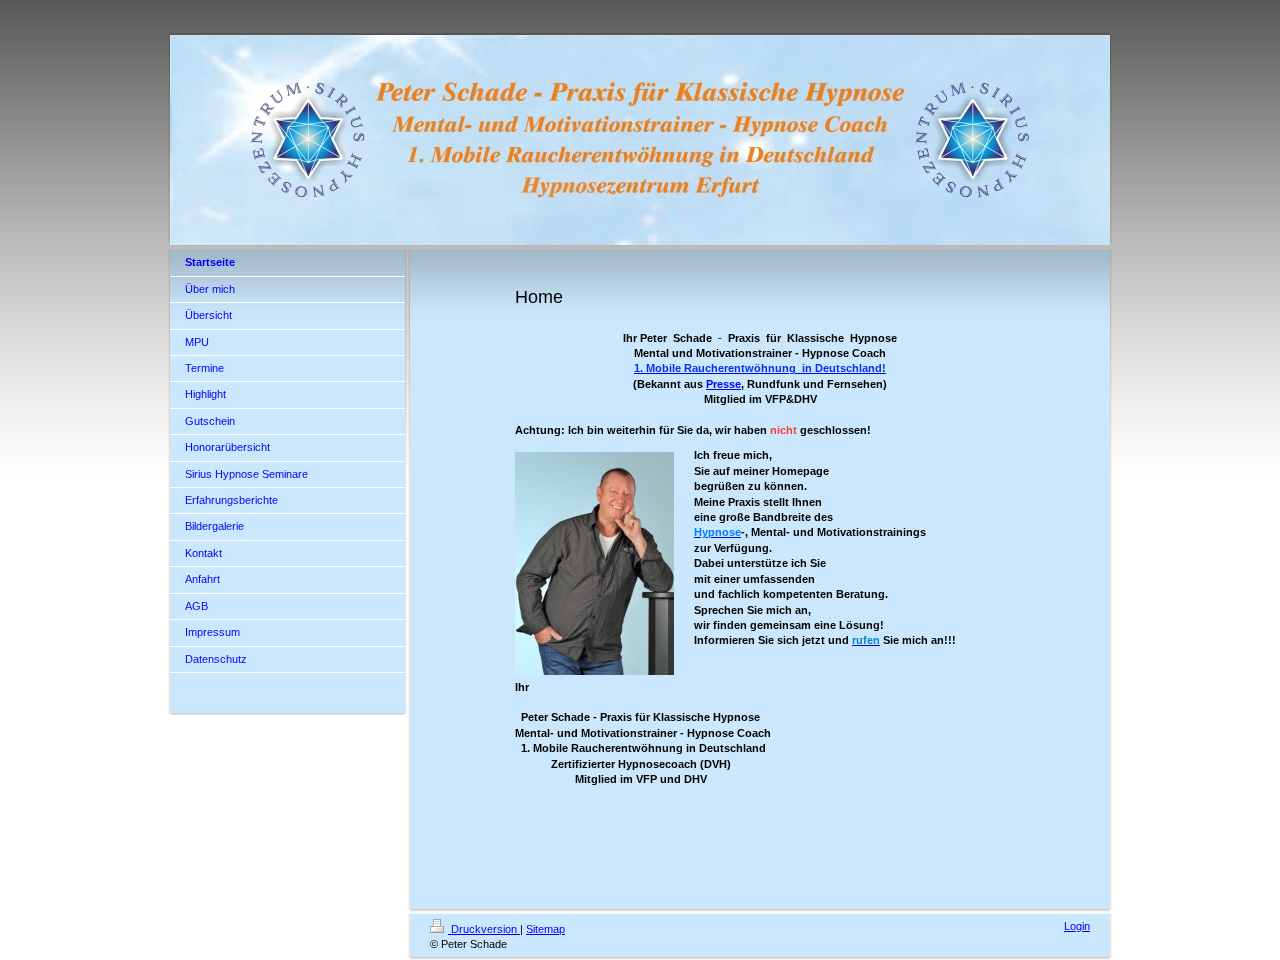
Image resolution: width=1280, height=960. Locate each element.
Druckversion (484, 929)
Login (1077, 926)
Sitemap (545, 929)
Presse (723, 384)
